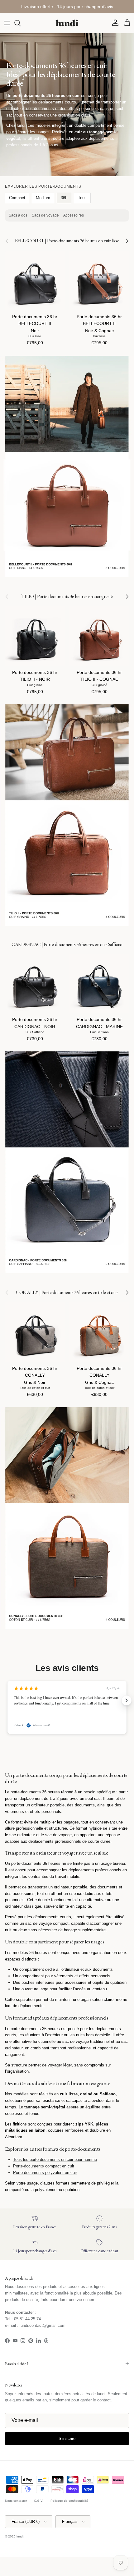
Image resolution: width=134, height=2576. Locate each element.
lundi (20, 2536)
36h (64, 198)
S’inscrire (67, 2439)
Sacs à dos (18, 215)
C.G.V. (39, 2501)
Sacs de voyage (45, 215)
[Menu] (7, 23)
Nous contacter (16, 2501)
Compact (17, 198)
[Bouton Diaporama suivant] (127, 1700)
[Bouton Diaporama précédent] (7, 1700)
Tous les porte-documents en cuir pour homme (55, 2160)
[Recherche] (21, 23)
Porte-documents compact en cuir (44, 2166)
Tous (82, 198)
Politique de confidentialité (69, 2501)
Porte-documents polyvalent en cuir (45, 2173)
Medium (43, 198)
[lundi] (67, 23)
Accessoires (74, 215)
